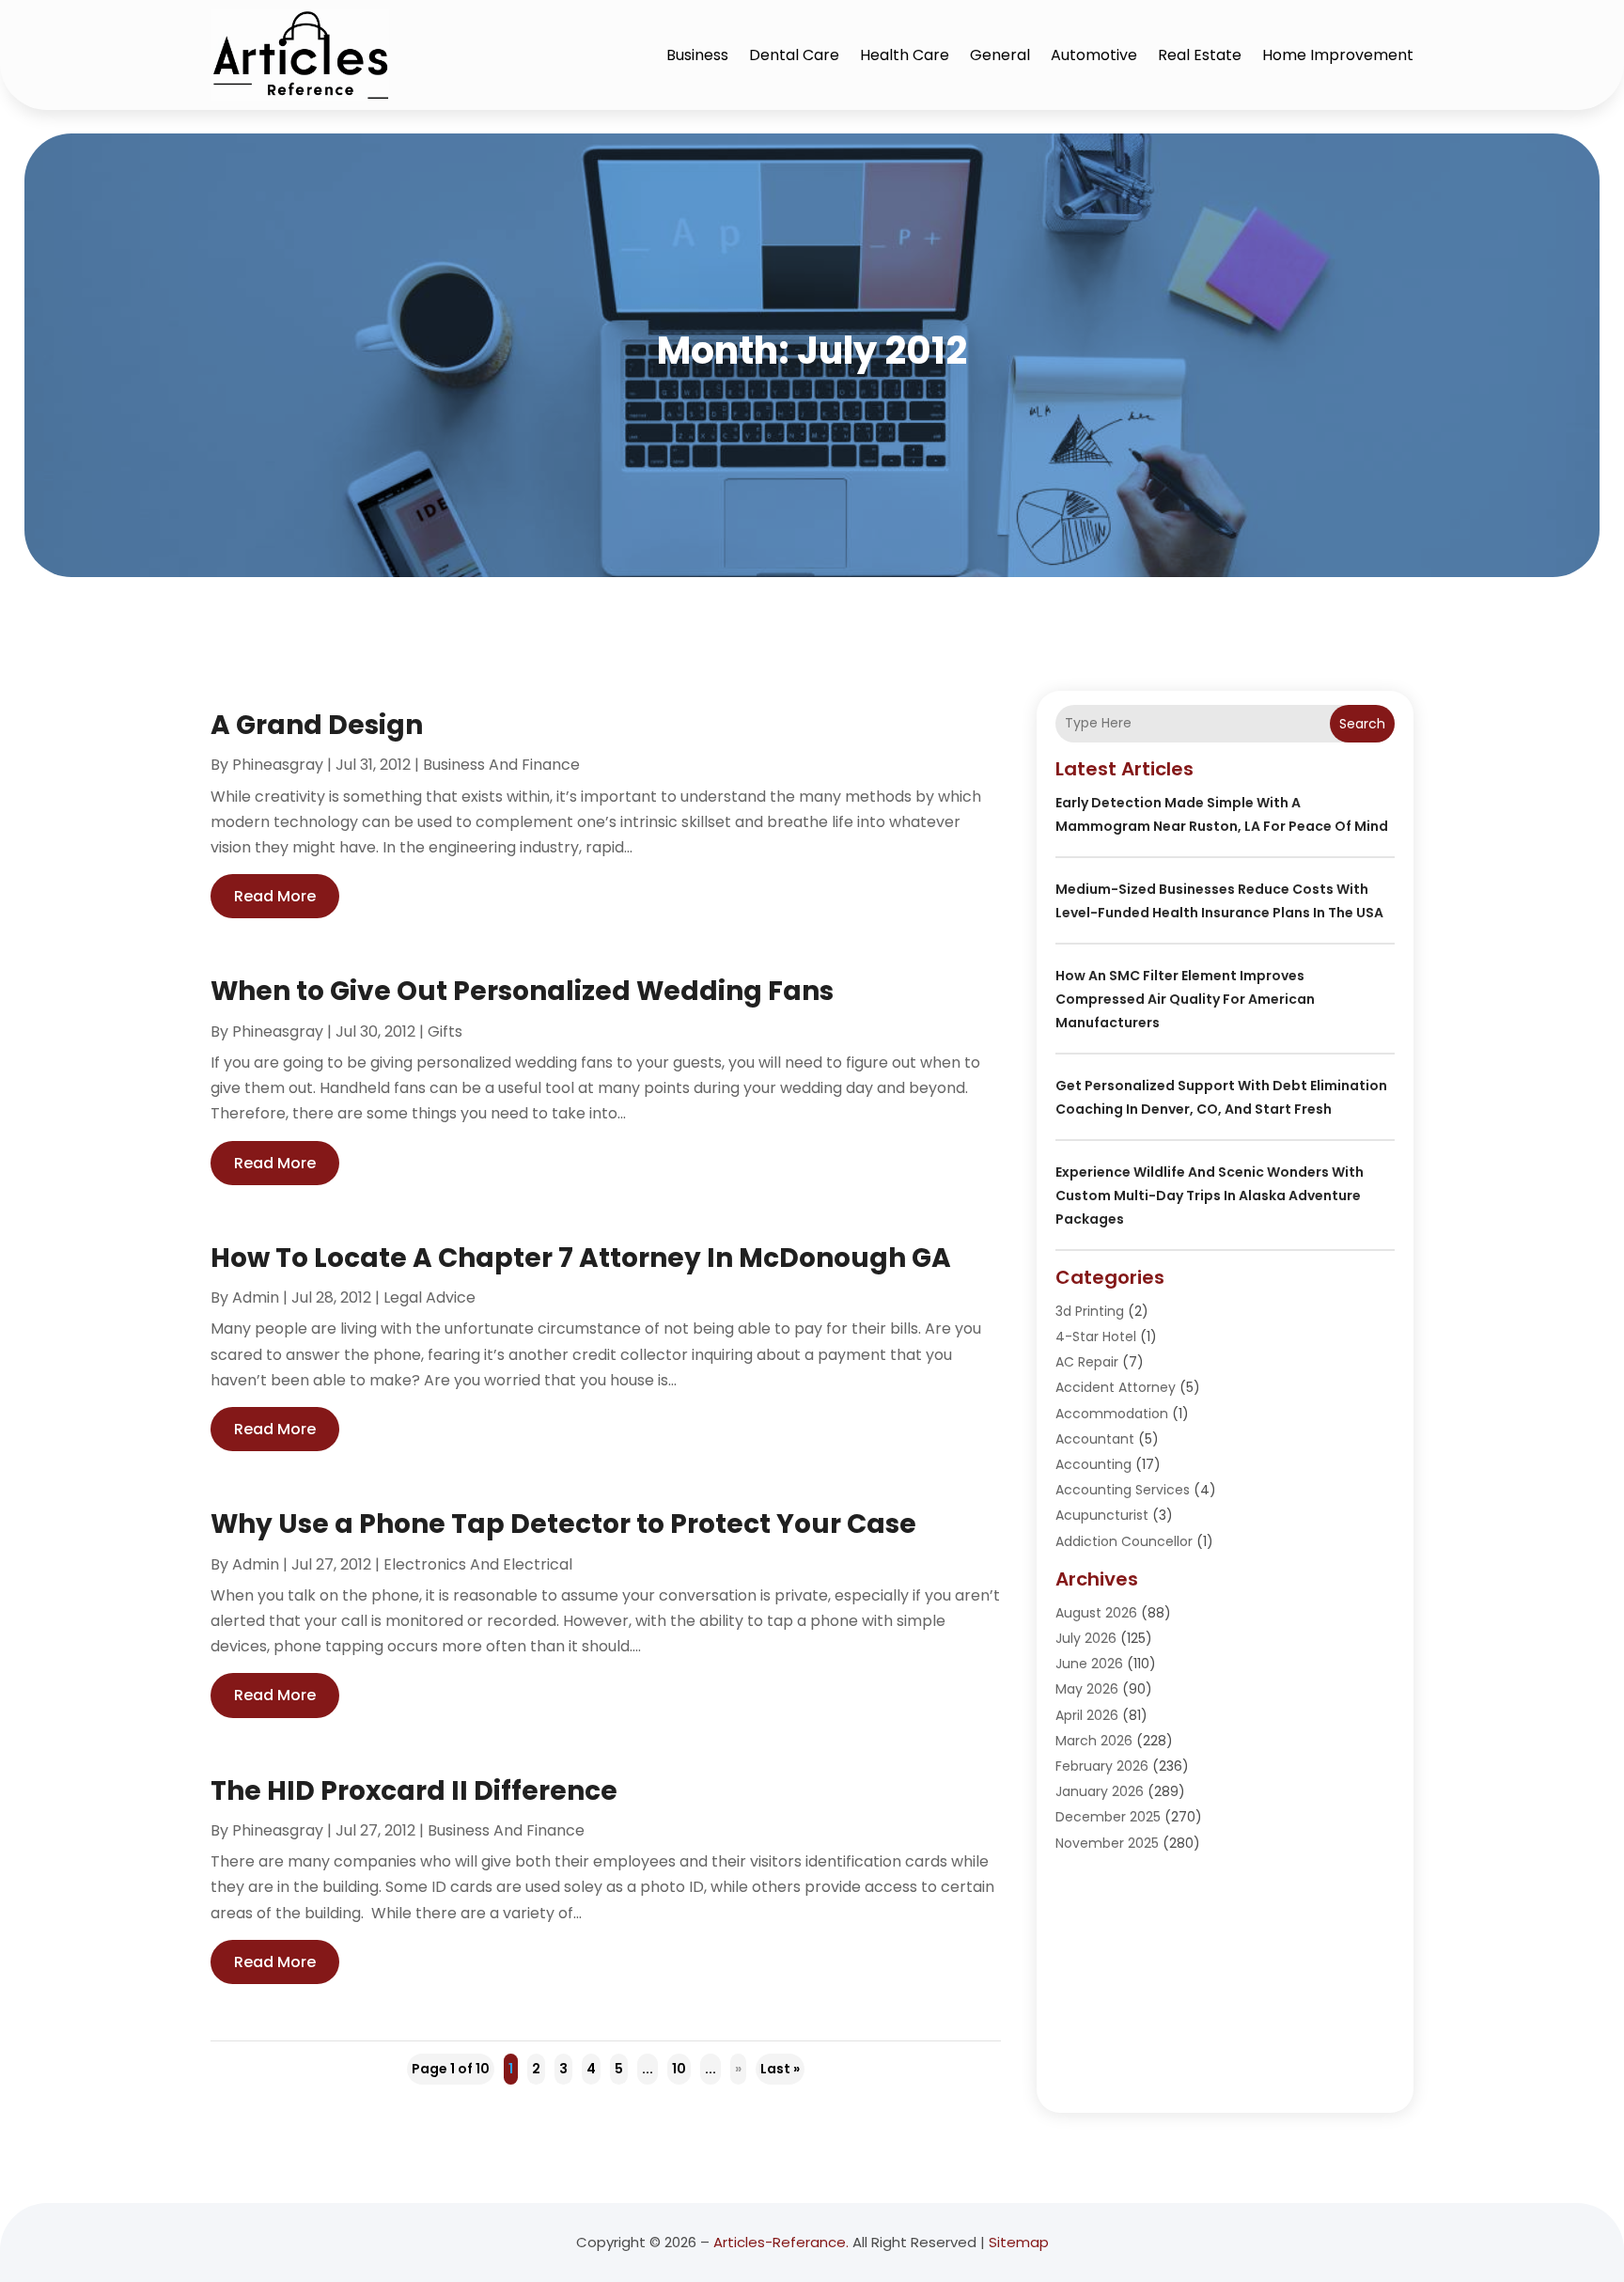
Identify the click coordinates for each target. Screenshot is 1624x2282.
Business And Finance (501, 765)
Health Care (905, 55)
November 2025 (1107, 1843)
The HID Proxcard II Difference (414, 1791)
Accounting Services (1123, 1490)
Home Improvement (1338, 55)
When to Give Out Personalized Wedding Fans (522, 991)
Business (697, 55)
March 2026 (1094, 1741)
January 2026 (1100, 1791)
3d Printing (1090, 1311)
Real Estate (1200, 55)
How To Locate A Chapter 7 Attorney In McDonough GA (581, 1258)
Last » (780, 2069)
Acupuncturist (1102, 1515)
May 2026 (1087, 1689)
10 (679, 2069)
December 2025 (1108, 1817)
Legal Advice (429, 1297)
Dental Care (794, 55)
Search (1362, 724)
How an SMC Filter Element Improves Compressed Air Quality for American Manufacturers (1185, 999)
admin (256, 1297)
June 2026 (1089, 1664)
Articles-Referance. (781, 2242)
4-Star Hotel (1096, 1336)
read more (275, 896)
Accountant (1095, 1439)
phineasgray (278, 765)
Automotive (1094, 55)
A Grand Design (317, 725)
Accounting (1093, 1464)
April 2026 (1087, 1715)
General (1000, 55)
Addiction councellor (1124, 1541)
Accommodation (1112, 1414)
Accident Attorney (1116, 1387)
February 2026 (1102, 1766)
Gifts (445, 1032)
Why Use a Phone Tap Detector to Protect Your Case (563, 1524)
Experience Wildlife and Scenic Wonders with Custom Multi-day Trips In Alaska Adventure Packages (1210, 1196)
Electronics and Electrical (478, 1564)
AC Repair (1087, 1362)
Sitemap (1019, 2242)
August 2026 (1096, 1613)
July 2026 (1086, 1638)
